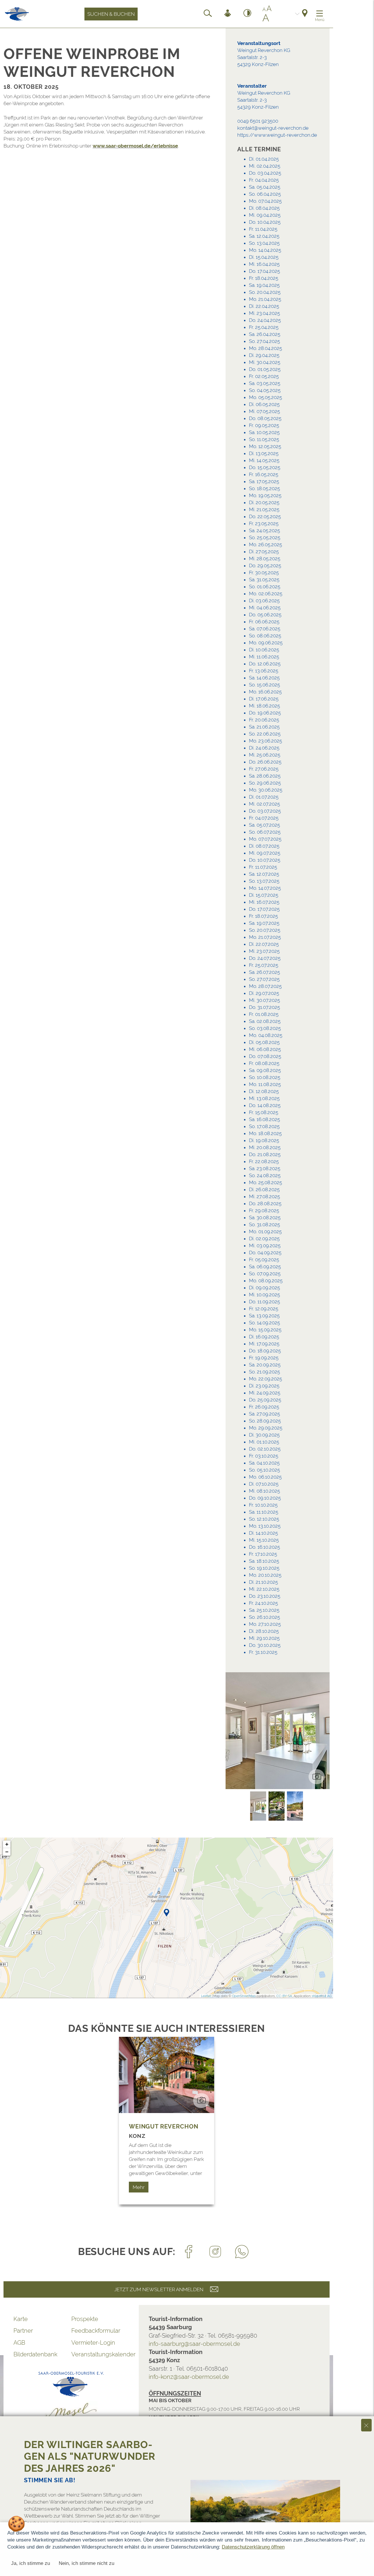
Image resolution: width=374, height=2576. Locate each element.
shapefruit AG (322, 1996)
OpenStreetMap (244, 1996)
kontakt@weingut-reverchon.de (273, 128)
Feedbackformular (96, 2331)
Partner (23, 2331)
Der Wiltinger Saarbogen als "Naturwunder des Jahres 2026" (90, 2456)
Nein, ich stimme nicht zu (86, 2563)
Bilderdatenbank (35, 2354)
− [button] (7, 1852)
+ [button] (7, 1844)
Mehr (139, 2187)
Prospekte (85, 2319)
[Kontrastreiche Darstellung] (247, 14)
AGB (19, 2343)
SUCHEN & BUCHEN (111, 14)
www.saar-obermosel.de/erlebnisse (135, 146)
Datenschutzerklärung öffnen (253, 2547)
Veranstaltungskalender (100, 2354)
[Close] (366, 2425)
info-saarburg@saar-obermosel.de (194, 2344)
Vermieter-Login (93, 2343)
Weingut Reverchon (163, 2126)
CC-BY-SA (284, 1996)
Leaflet (206, 1996)
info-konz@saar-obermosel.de (189, 2377)
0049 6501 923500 (258, 121)
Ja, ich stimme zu (31, 2563)
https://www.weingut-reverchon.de (277, 135)
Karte (21, 2319)
